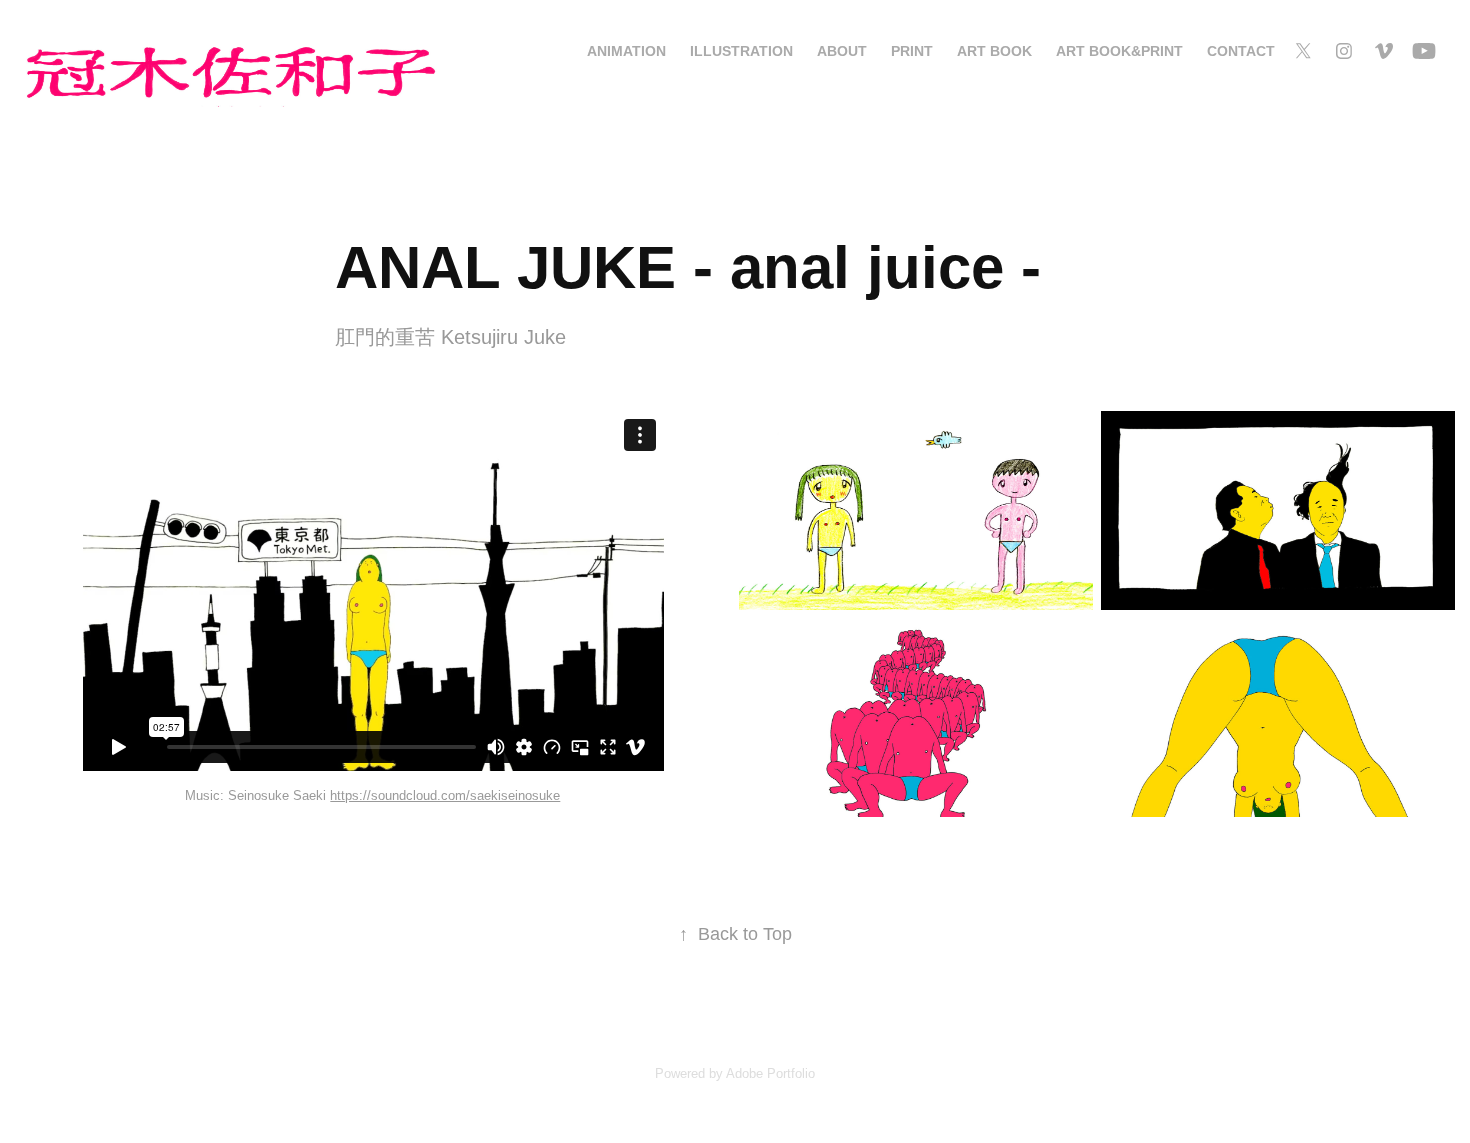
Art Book (994, 51)
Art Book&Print (1119, 51)
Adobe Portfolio (770, 1073)
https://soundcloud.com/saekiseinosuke (445, 795)
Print (912, 51)
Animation (626, 51)
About (842, 51)
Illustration (741, 51)
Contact (1241, 51)
